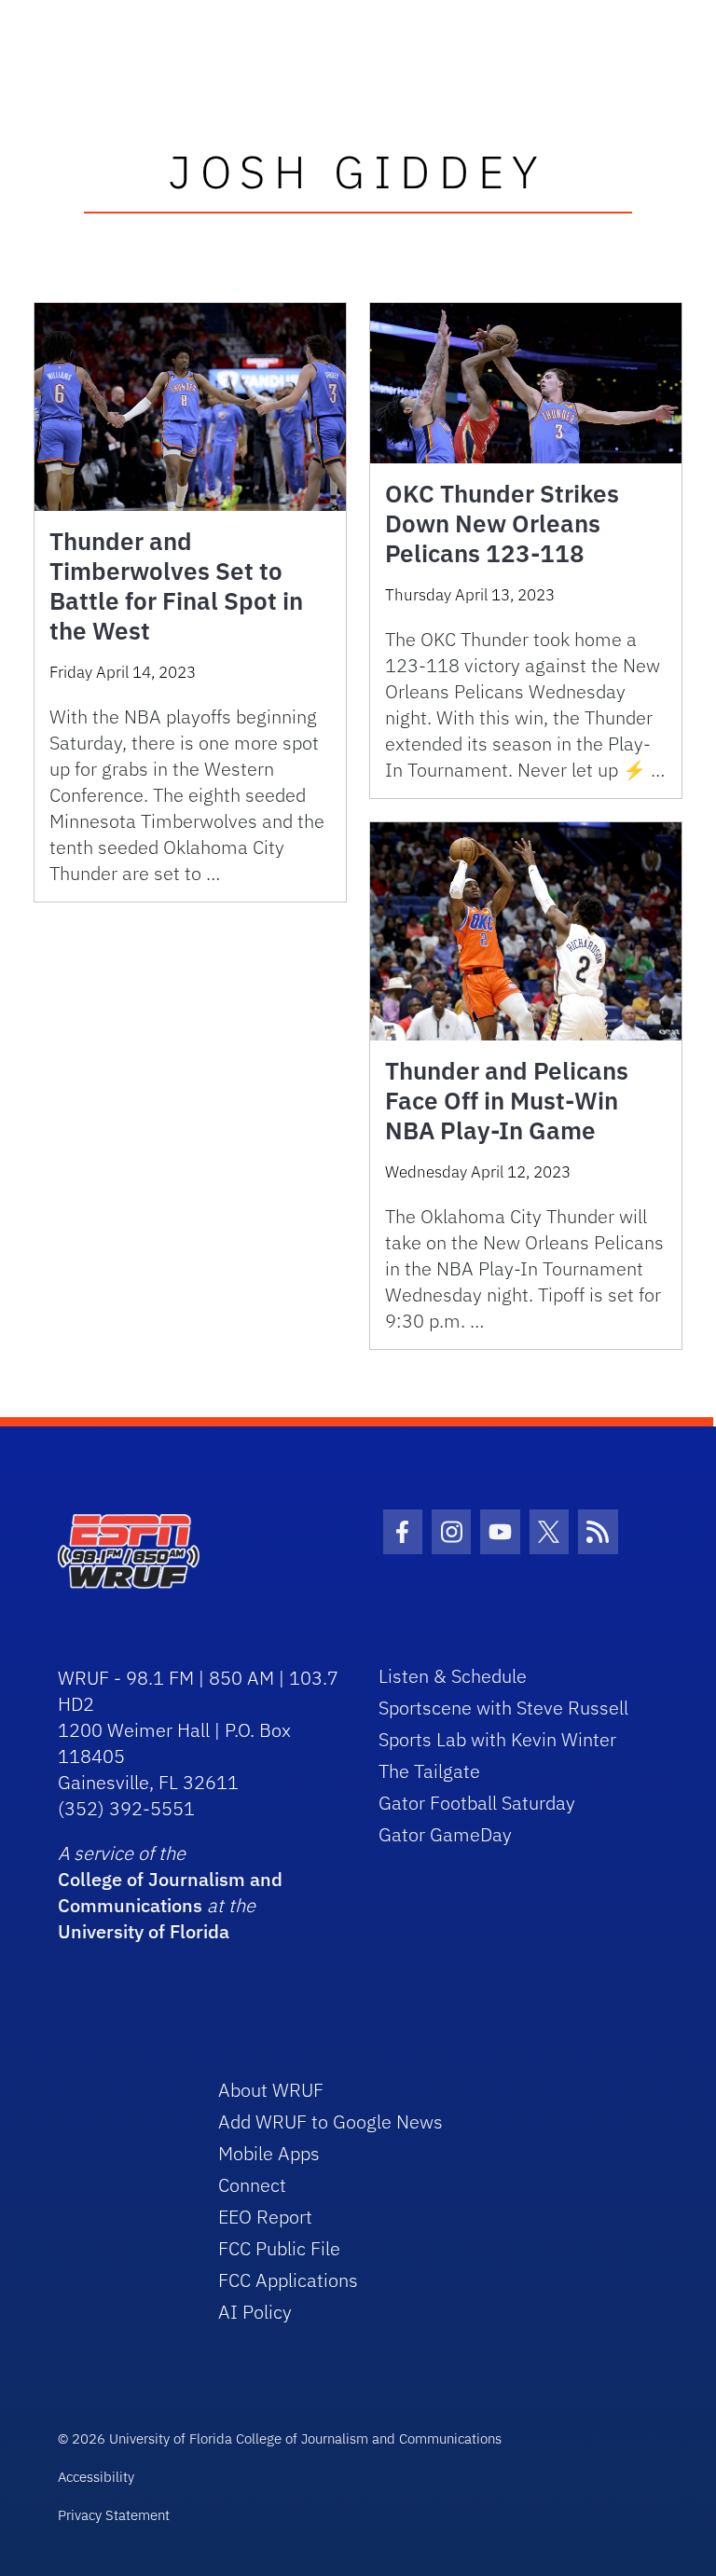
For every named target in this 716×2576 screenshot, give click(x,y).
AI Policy (255, 2312)
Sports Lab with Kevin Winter (497, 1739)
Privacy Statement (114, 2515)
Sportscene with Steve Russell (503, 1708)
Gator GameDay (445, 1834)
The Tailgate (429, 1771)
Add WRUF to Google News (330, 2121)
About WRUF (271, 2090)
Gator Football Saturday (477, 1803)
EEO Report (265, 2217)
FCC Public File (279, 2248)
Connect (252, 2185)
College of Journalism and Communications (170, 1892)
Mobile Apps (269, 2153)
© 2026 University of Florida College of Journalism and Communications (280, 2438)
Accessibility (96, 2477)
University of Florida (144, 1931)
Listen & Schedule (453, 1676)
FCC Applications (288, 2280)
